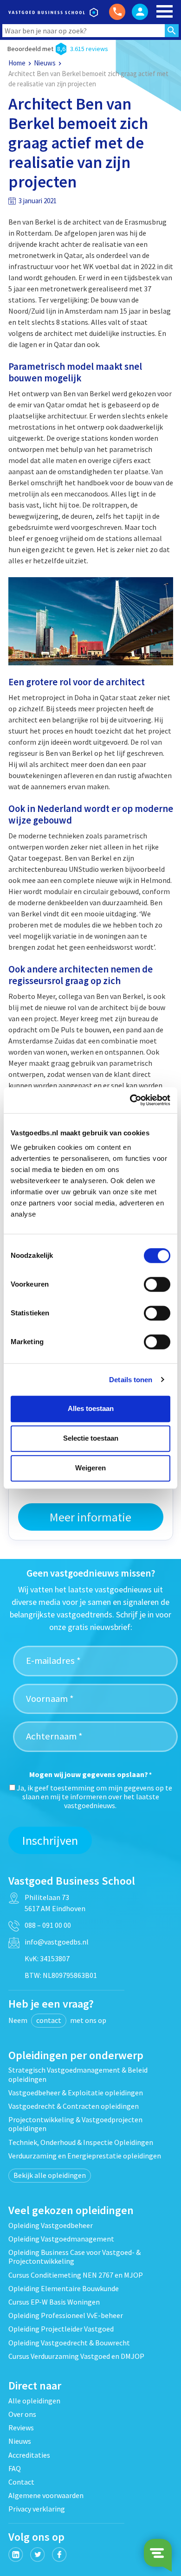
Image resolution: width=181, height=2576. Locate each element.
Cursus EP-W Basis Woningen (54, 2302)
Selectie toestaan (91, 1438)
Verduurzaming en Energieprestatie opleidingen (85, 2156)
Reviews (21, 2428)
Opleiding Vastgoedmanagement (61, 2239)
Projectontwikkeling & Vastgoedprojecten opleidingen (75, 2124)
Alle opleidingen (34, 2401)
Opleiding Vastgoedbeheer (51, 2225)
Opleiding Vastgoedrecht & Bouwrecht (69, 2343)
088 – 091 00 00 (48, 1925)
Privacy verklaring (37, 2509)
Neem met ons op (57, 2020)
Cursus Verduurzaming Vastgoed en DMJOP (76, 2356)
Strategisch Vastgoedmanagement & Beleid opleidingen (78, 2074)
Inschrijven (50, 1840)
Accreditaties (29, 2455)
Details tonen (131, 1380)
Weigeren (90, 1468)
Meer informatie (90, 1517)
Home (17, 63)
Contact (21, 2482)
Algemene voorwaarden (46, 2495)
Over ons (22, 2414)
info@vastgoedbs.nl (57, 1942)
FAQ (15, 2468)
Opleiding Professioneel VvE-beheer (66, 2315)
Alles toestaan (91, 1408)
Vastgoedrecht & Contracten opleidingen (74, 2106)
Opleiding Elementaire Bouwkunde (64, 2288)
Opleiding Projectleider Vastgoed (61, 2329)
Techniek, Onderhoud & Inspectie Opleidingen (81, 2142)
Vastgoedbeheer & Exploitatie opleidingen (76, 2093)
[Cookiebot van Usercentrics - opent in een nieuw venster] (130, 1100)
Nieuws (45, 63)
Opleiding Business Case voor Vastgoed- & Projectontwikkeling (74, 2257)
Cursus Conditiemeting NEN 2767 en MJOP (76, 2275)
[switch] (157, 1284)
